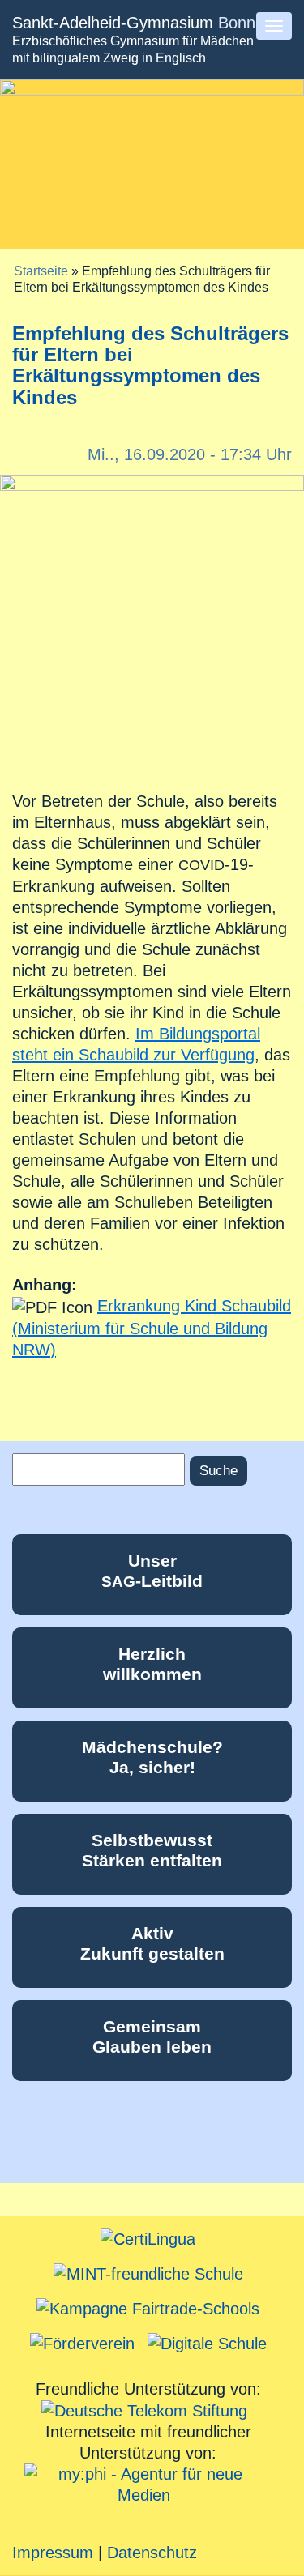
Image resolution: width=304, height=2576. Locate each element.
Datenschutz (152, 2553)
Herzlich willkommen (152, 1664)
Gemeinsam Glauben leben (152, 2036)
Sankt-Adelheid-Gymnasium (134, 23)
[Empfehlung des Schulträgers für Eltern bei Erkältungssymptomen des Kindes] (152, 625)
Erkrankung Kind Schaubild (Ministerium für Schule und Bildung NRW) (152, 1328)
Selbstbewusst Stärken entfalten (152, 1850)
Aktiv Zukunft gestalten (152, 1943)
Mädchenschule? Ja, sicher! (152, 1757)
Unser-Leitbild (152, 1571)
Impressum (53, 2553)
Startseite (41, 271)
